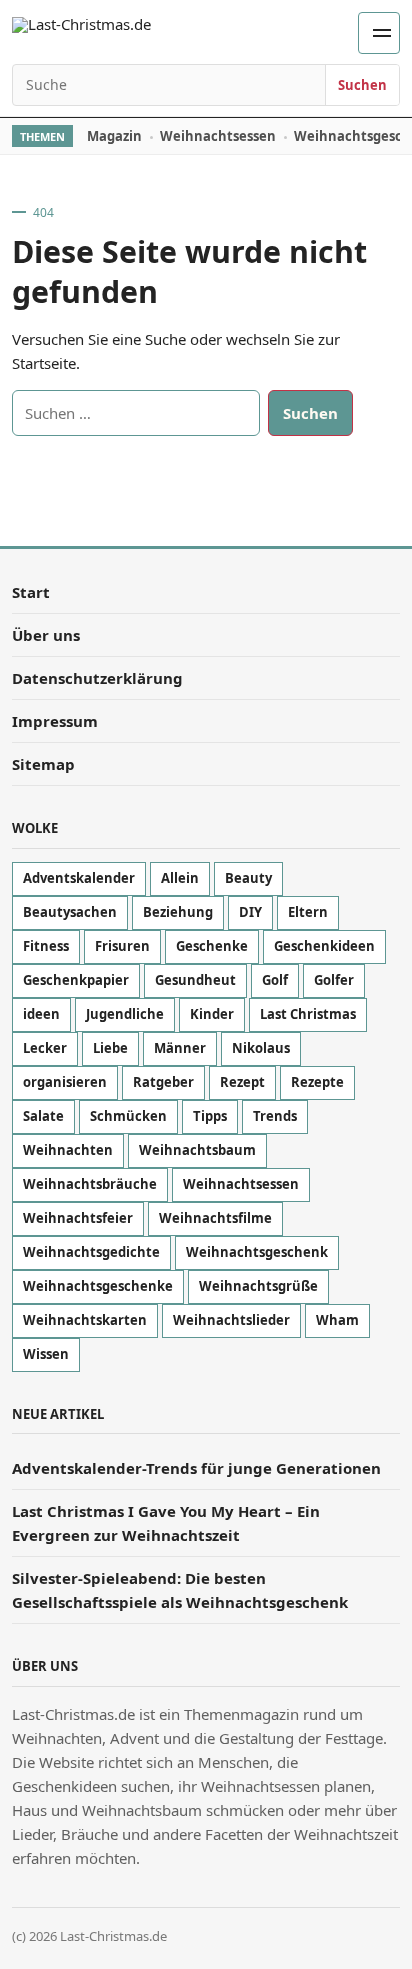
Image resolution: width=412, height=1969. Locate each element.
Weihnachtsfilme (215, 1218)
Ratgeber (163, 1082)
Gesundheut (195, 980)
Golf (275, 980)
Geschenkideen (324, 946)
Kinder (212, 1014)
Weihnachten (68, 1150)
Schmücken (128, 1116)
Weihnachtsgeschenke (98, 1286)
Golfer (334, 980)
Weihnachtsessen (218, 136)
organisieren (65, 1082)
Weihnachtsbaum (197, 1150)
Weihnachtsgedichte (91, 1252)
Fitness (46, 946)
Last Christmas (308, 1014)
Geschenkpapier (76, 980)
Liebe (110, 1048)
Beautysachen (70, 912)
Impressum (55, 721)
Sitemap (43, 764)
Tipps (210, 1116)
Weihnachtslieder (231, 1320)
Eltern (308, 912)
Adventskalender (79, 878)
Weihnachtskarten (85, 1320)
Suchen (362, 85)
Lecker (45, 1048)
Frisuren (122, 946)
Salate (43, 1116)
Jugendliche (125, 1014)
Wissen (46, 1354)
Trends (275, 1116)
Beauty (248, 878)
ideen (41, 1014)
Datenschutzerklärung (97, 678)
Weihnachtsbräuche (90, 1184)
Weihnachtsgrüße (258, 1286)
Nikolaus (261, 1048)
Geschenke (212, 946)
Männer (180, 1048)
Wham (337, 1320)
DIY (250, 912)
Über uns (46, 635)
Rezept (242, 1082)
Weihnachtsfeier (78, 1218)
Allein (180, 878)
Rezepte (317, 1082)
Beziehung (178, 912)
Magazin (114, 136)
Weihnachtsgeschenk (257, 1252)
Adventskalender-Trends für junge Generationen (196, 1468)
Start (31, 592)
